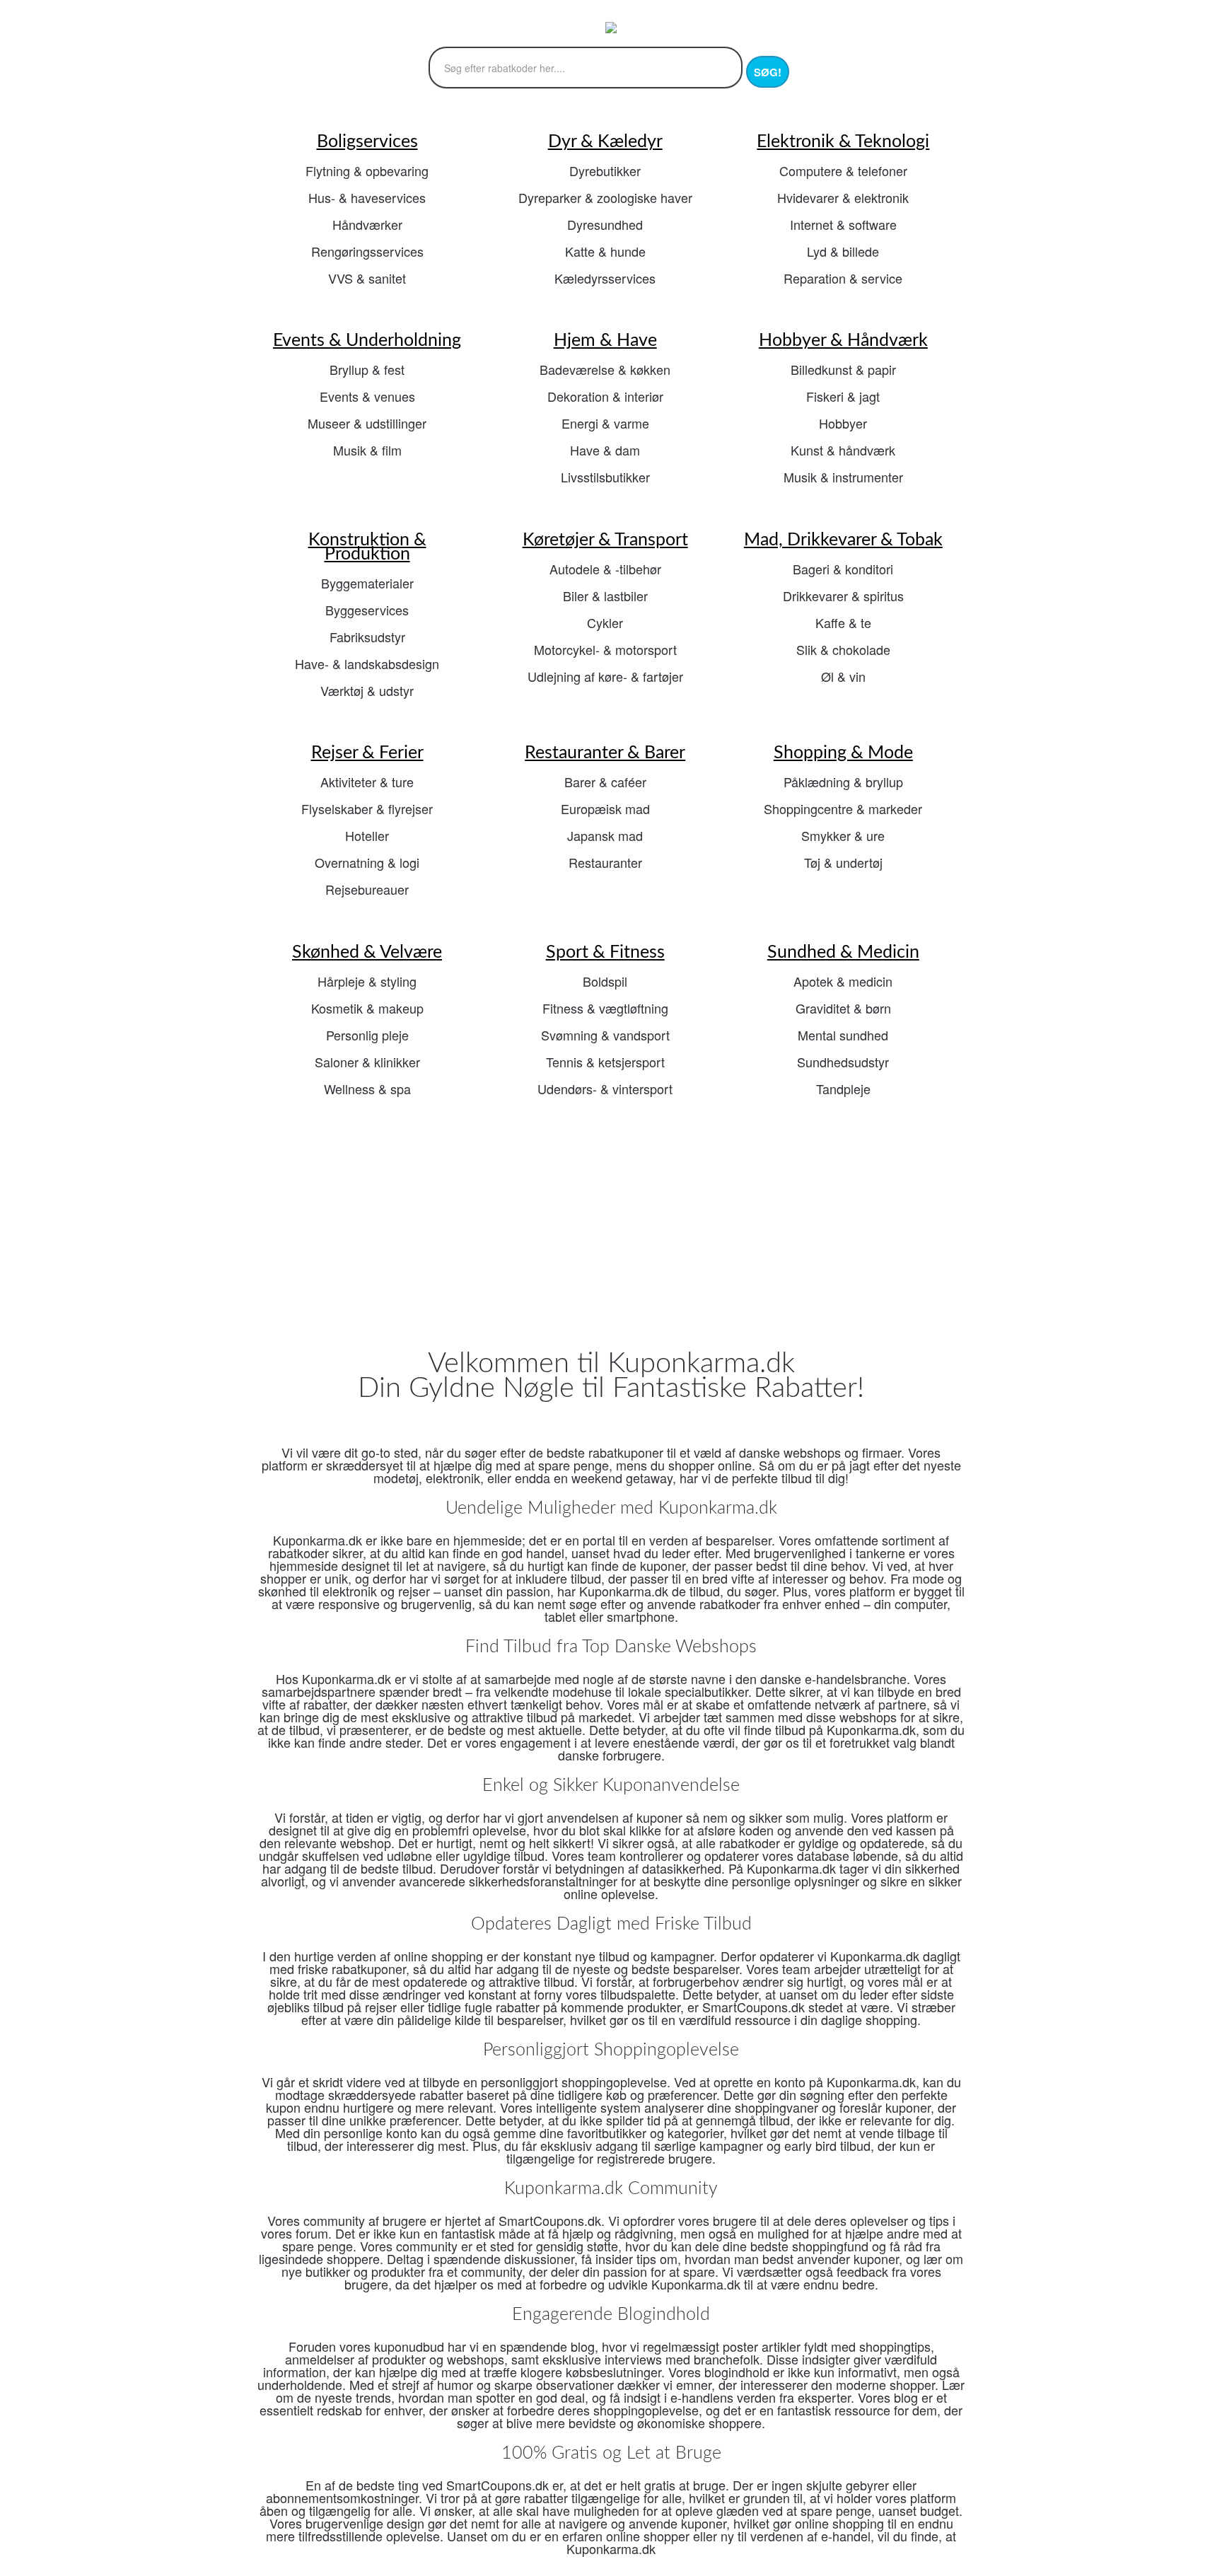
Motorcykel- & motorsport (605, 649)
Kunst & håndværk (843, 450)
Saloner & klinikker (367, 1062)
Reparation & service (843, 278)
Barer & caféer (605, 782)
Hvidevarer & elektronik (843, 197)
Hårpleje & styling (367, 981)
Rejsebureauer (367, 889)
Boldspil (605, 981)
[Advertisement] (611, 1234)
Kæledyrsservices (605, 278)
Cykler (605, 622)
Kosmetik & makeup (367, 1008)
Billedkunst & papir (843, 369)
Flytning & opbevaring (367, 170)
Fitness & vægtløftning (605, 1008)
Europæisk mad (605, 808)
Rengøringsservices (367, 251)
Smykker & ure (843, 835)
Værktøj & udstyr (367, 690)
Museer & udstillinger (367, 423)
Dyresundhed (605, 224)
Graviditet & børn (843, 1008)
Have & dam (605, 450)
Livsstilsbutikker (605, 477)
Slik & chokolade (843, 649)
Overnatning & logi (367, 862)
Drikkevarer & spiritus (843, 596)
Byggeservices (367, 610)
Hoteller (367, 835)
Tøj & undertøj (843, 862)
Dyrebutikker (605, 170)
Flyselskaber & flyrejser (367, 808)
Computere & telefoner (843, 170)
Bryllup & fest (367, 369)
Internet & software (843, 224)
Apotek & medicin (843, 981)
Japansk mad (605, 835)
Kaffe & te (843, 622)
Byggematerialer (367, 583)
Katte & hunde (605, 251)
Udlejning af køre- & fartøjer (605, 676)
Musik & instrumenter (843, 477)
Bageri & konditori (843, 569)
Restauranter (605, 862)
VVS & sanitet (367, 278)
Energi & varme (605, 423)
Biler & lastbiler (605, 596)
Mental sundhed (843, 1035)
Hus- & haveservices (367, 197)
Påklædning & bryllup (843, 782)
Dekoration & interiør (605, 396)
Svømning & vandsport (605, 1035)
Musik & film (367, 450)
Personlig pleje (367, 1035)
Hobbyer (843, 423)
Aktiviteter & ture (367, 782)
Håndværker (367, 224)
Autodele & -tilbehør (605, 569)
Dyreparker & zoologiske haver (605, 197)
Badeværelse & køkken (605, 369)
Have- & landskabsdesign (367, 663)
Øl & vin (843, 676)
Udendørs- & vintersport (605, 1089)
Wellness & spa (367, 1089)
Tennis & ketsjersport (605, 1062)
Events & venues (367, 396)
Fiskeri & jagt (843, 396)
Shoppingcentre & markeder (843, 808)
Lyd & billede (843, 251)
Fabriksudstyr (367, 637)
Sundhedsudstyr (843, 1062)
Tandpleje (843, 1089)
